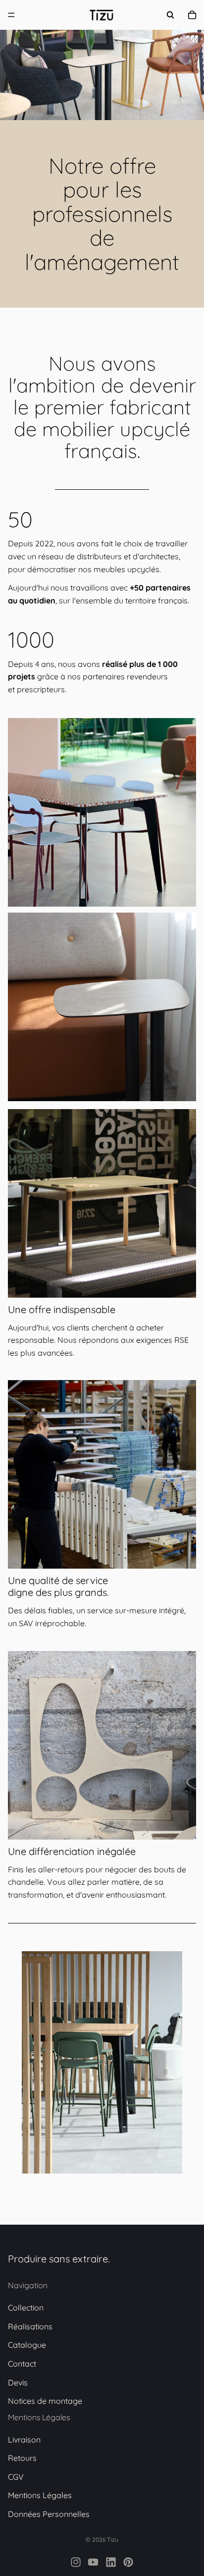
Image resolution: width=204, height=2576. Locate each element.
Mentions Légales (40, 2496)
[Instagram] (76, 2562)
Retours (22, 2458)
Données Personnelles (49, 2514)
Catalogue (27, 2345)
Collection (26, 2308)
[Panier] (192, 15)
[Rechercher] (170, 15)
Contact (22, 2364)
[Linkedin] (111, 2562)
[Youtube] (93, 2562)
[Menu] (11, 15)
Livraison (24, 2440)
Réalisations (30, 2326)
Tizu (113, 2540)
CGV (16, 2477)
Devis (18, 2382)
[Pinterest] (128, 2562)
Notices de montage (45, 2401)
